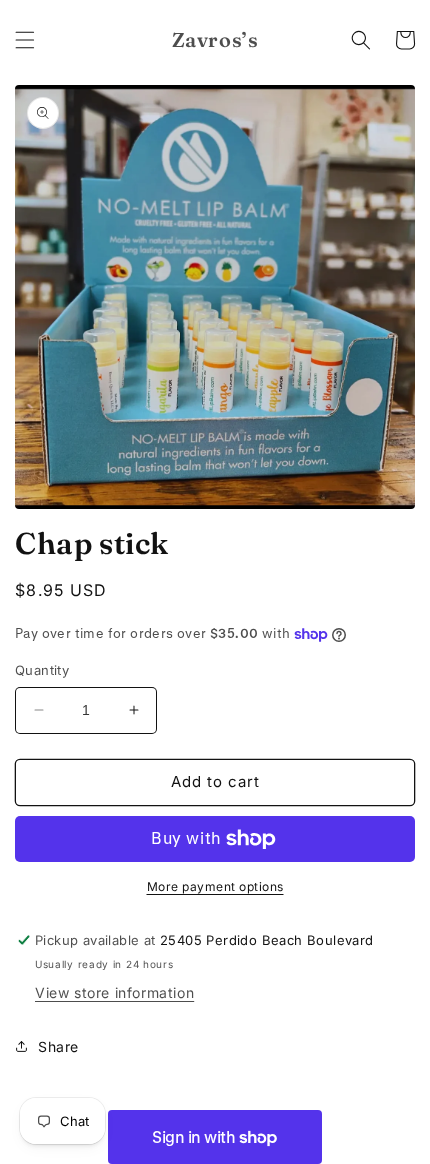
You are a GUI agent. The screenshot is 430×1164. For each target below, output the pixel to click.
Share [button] (58, 1046)
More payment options (215, 886)
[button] (25, 40)
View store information (114, 992)
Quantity (42, 670)
